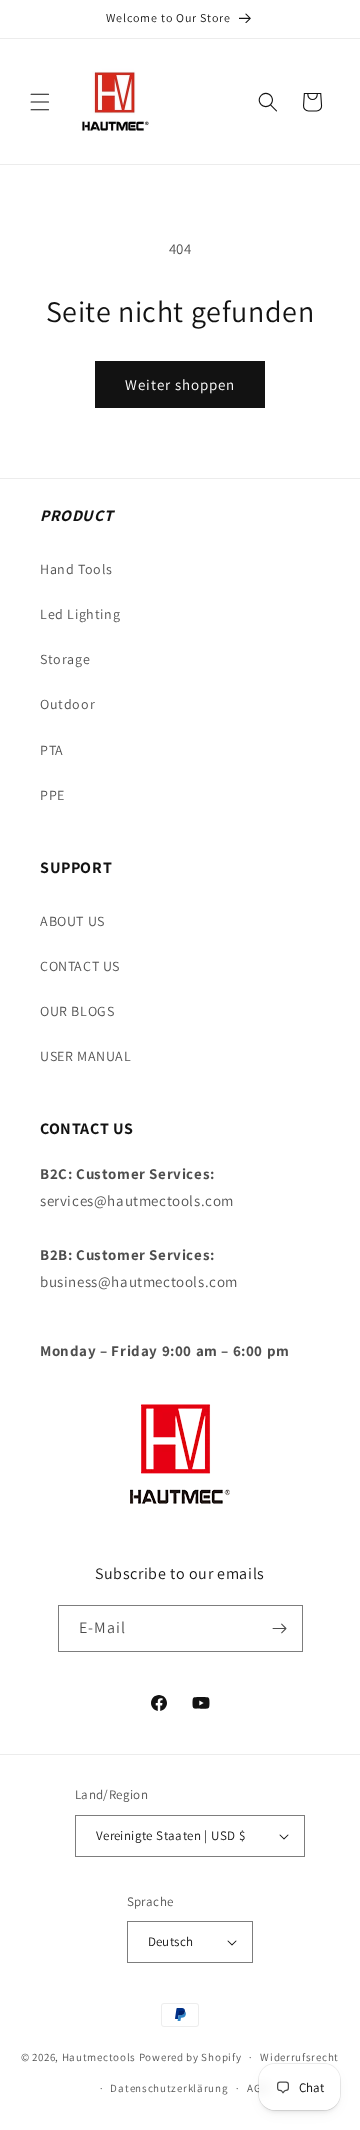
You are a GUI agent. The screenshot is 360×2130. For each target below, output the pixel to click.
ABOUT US (72, 921)
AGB (257, 2088)
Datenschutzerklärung (169, 2088)
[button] (40, 102)
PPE (52, 795)
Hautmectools (99, 2057)
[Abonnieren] (280, 1628)
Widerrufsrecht (299, 2057)
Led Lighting (80, 614)
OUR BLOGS (77, 1011)
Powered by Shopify (190, 2057)
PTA (52, 750)
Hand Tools (76, 569)
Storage (65, 659)
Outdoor (67, 704)
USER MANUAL (86, 1056)
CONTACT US (80, 966)
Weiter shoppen (180, 384)
